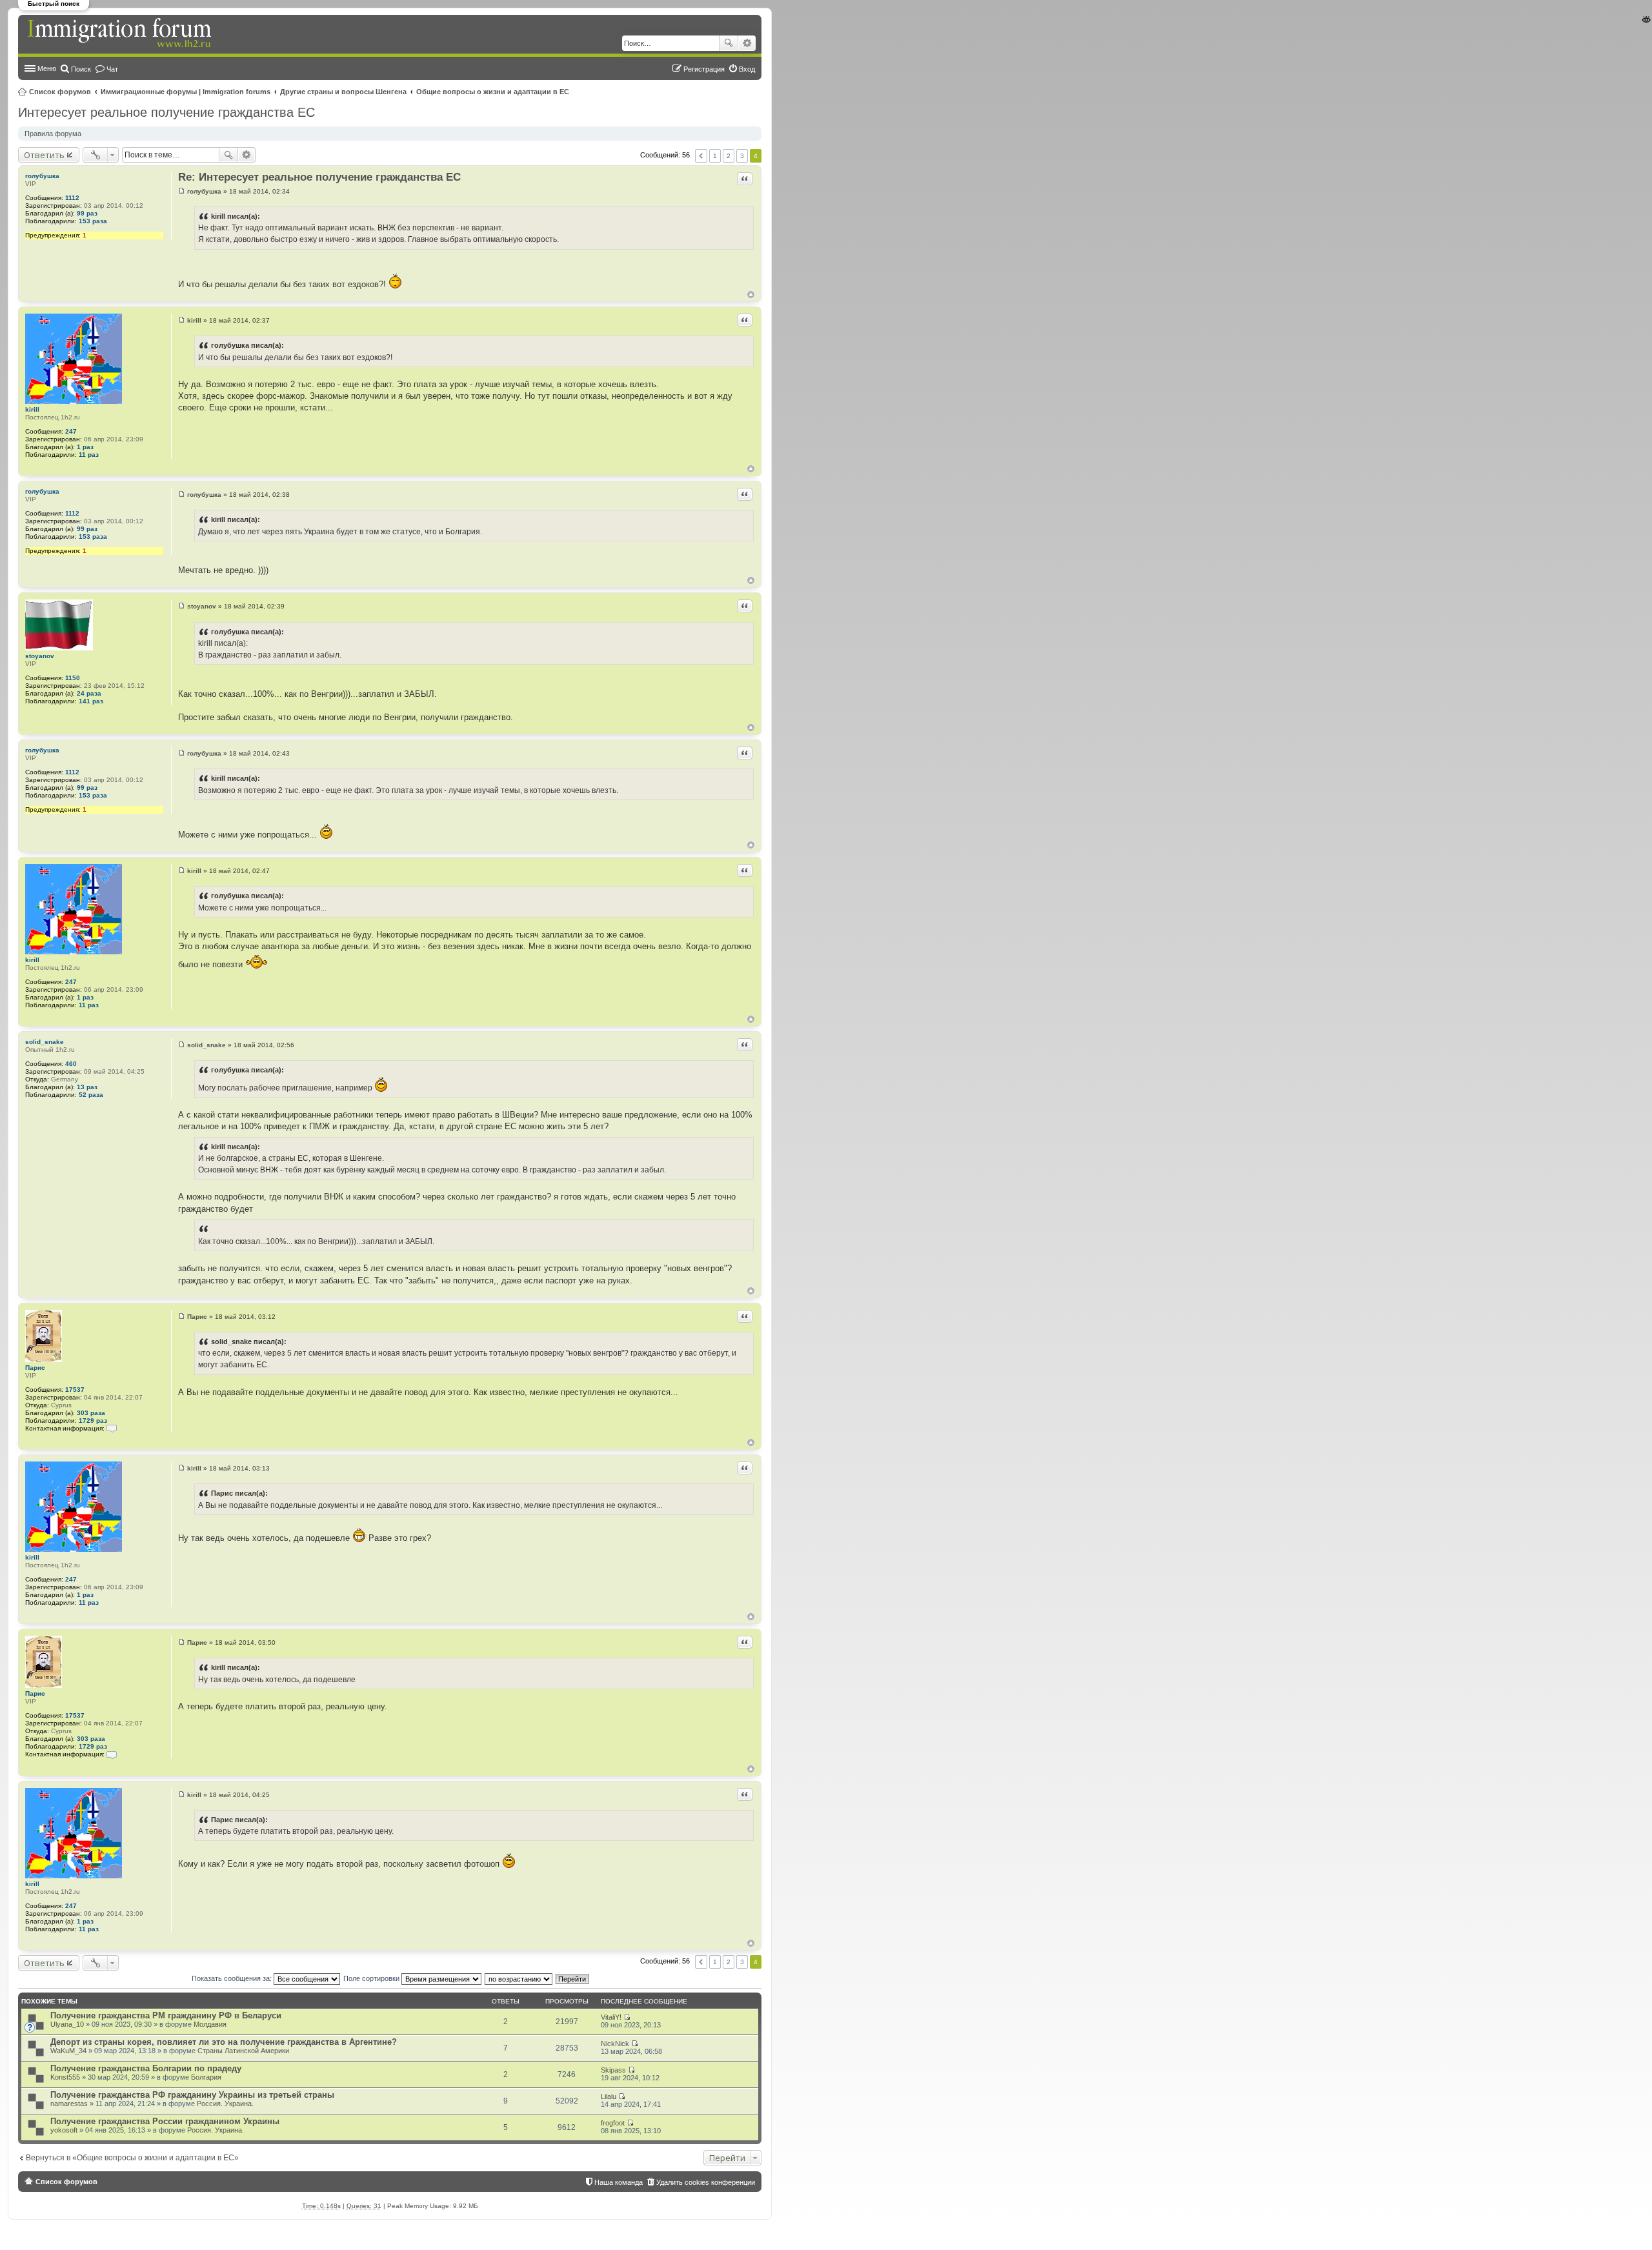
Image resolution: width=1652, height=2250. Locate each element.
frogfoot (613, 2123)
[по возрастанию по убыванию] (519, 1978)
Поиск (729, 43)
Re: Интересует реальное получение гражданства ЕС (319, 177)
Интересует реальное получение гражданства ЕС (166, 112)
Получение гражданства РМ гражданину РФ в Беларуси (166, 2015)
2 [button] (729, 156)
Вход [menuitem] (747, 69)
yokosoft (64, 2130)
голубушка (42, 176)
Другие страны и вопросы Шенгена (343, 92)
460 (71, 1064)
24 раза (89, 693)
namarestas (69, 2104)
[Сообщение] (182, 191)
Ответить (44, 155)
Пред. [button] (701, 156)
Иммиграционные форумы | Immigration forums (186, 92)
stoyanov (40, 656)
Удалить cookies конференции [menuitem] (706, 2182)
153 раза (93, 221)
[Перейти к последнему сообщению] (627, 2017)
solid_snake (45, 1042)
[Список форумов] (121, 34)
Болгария (206, 2077)
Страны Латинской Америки (243, 2051)
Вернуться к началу (751, 295)
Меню (47, 68)
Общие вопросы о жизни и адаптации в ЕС (493, 92)
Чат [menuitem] (112, 69)
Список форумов (60, 92)
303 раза (91, 1413)
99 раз (87, 213)
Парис (35, 1368)
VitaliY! (611, 2017)
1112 (72, 198)
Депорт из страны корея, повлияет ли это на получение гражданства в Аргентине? (224, 2042)
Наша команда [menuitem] (619, 2182)
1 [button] (715, 156)
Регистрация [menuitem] (704, 69)
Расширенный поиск (747, 43)
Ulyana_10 (67, 2024)
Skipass (613, 2070)
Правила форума (53, 134)
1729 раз (93, 1421)
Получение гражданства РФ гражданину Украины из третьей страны (192, 2095)
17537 (75, 1390)
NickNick (615, 2044)
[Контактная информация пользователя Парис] (112, 1428)
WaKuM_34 (68, 2051)
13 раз (87, 1087)
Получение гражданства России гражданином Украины (165, 2121)
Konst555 (65, 2077)
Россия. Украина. (225, 2104)
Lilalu (609, 2096)
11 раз (89, 455)
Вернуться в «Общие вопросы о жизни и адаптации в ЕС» (132, 2158)
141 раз (91, 701)
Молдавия (210, 2024)
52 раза (91, 1095)
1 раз (85, 447)
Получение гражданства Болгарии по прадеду (146, 2068)
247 (71, 431)
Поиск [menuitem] (81, 69)
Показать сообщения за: (233, 1978)
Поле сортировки (372, 1978)
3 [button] (742, 156)
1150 (73, 678)
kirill (32, 409)
